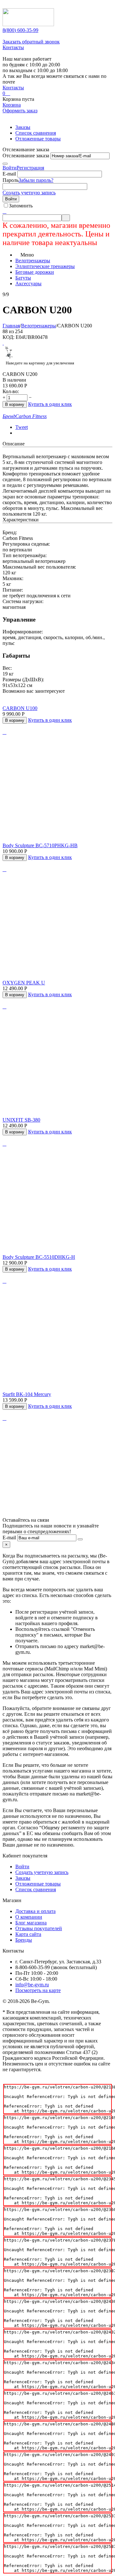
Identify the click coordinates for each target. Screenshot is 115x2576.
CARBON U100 (20, 708)
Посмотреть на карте (38, 1990)
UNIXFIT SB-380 (21, 1120)
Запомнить (21, 206)
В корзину (15, 404)
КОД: (8, 337)
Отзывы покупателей (39, 1928)
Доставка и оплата (35, 1911)
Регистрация (30, 168)
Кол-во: (11, 391)
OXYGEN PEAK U (24, 983)
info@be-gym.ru (32, 1985)
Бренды (24, 1940)
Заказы (23, 127)
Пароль (11, 180)
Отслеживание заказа (26, 156)
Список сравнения (36, 133)
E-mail (9, 174)
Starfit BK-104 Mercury (27, 1394)
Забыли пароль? (36, 180)
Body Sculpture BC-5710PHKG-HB (40, 845)
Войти (10, 168)
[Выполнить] (5, 164)
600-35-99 (20, 30)
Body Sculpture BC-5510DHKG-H (39, 1257)
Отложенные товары (38, 139)
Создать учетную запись (29, 193)
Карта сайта (28, 1934)
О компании (29, 1917)
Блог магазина (31, 1923)
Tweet (22, 427)
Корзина (12, 105)
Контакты (13, 47)
